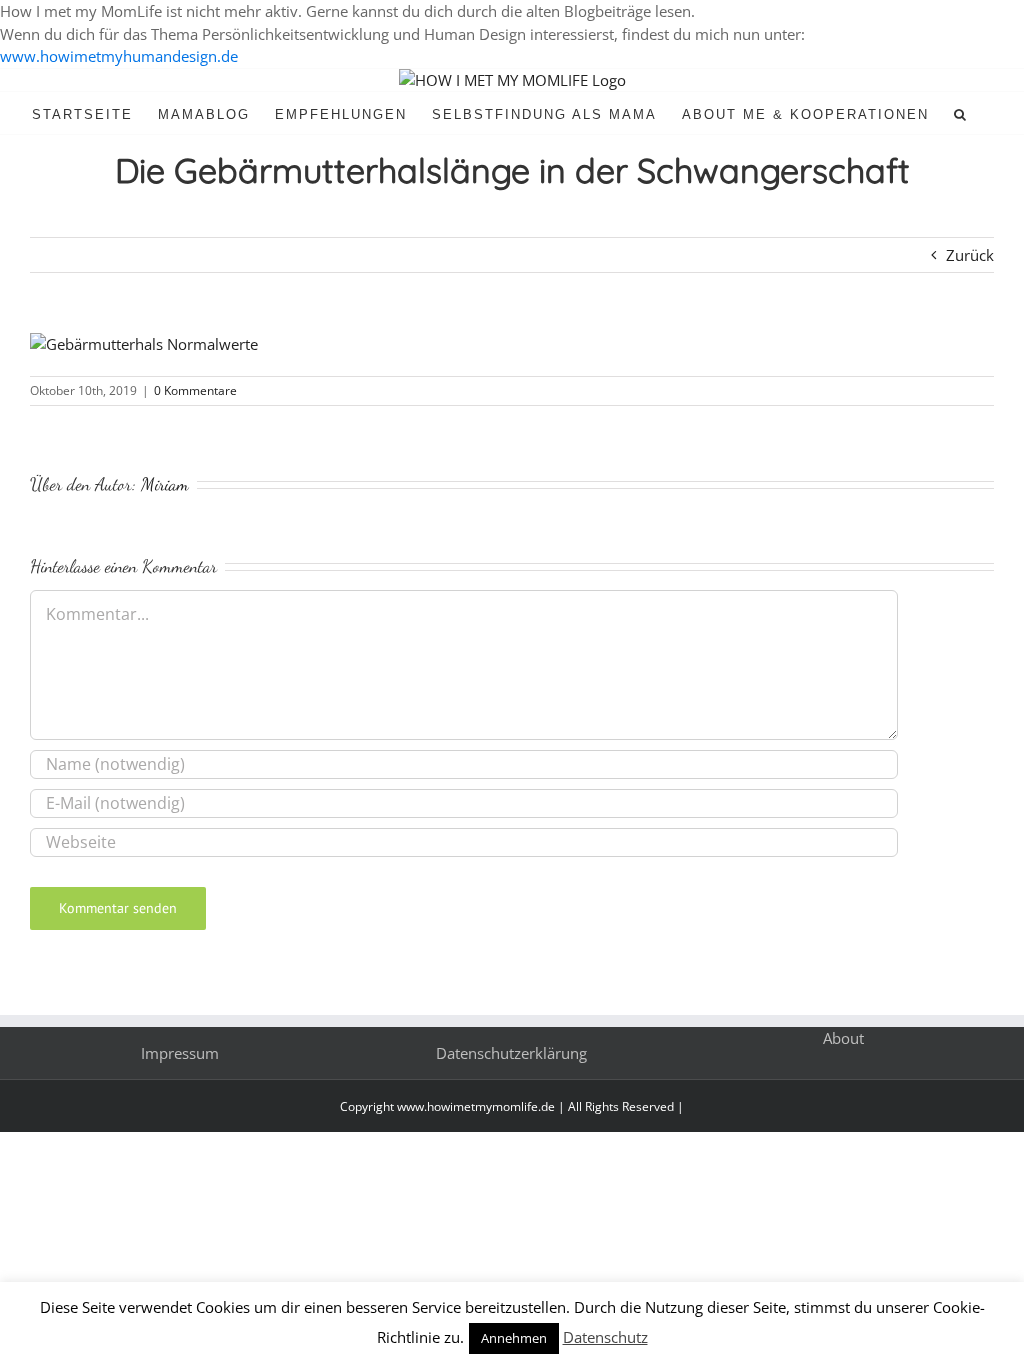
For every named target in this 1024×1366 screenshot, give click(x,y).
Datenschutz (605, 1337)
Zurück (970, 255)
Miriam (165, 484)
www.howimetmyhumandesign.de (119, 56)
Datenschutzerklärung (511, 1053)
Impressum (180, 1053)
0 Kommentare (195, 390)
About (843, 1038)
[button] (961, 113)
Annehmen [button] (514, 1338)
